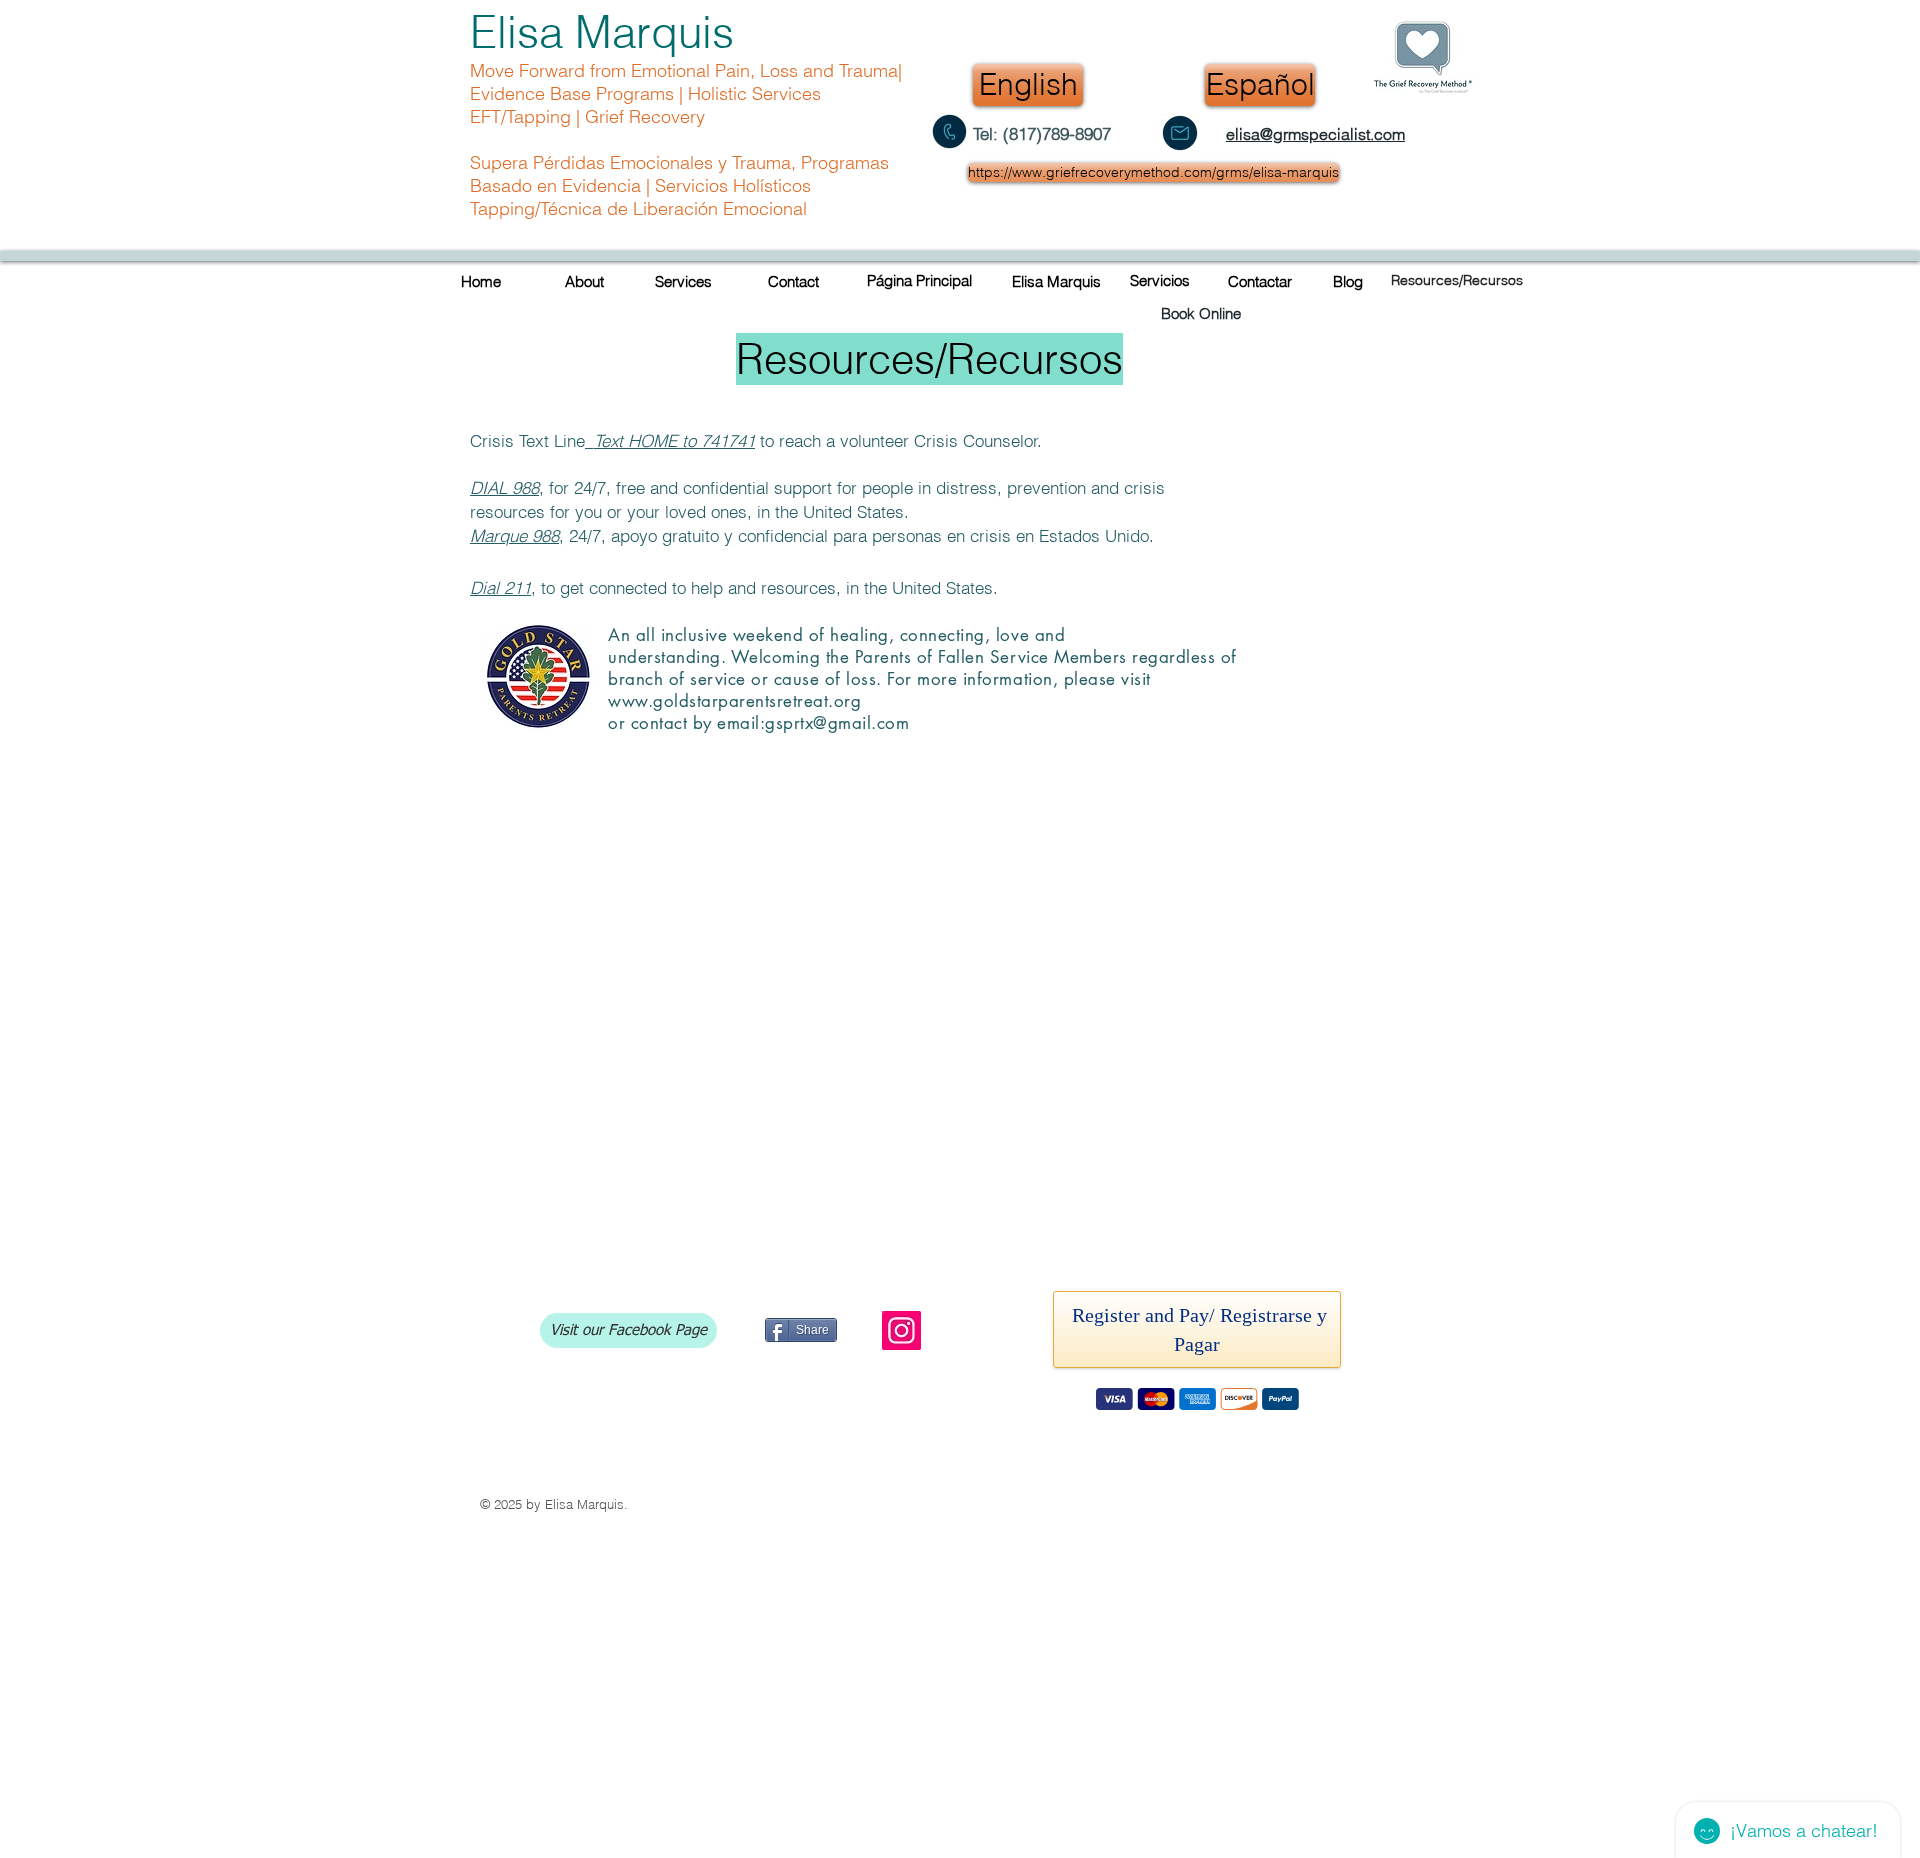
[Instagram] (901, 1330)
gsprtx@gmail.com (837, 723)
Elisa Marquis (602, 32)
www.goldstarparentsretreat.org (734, 701)
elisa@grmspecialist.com (1315, 134)
